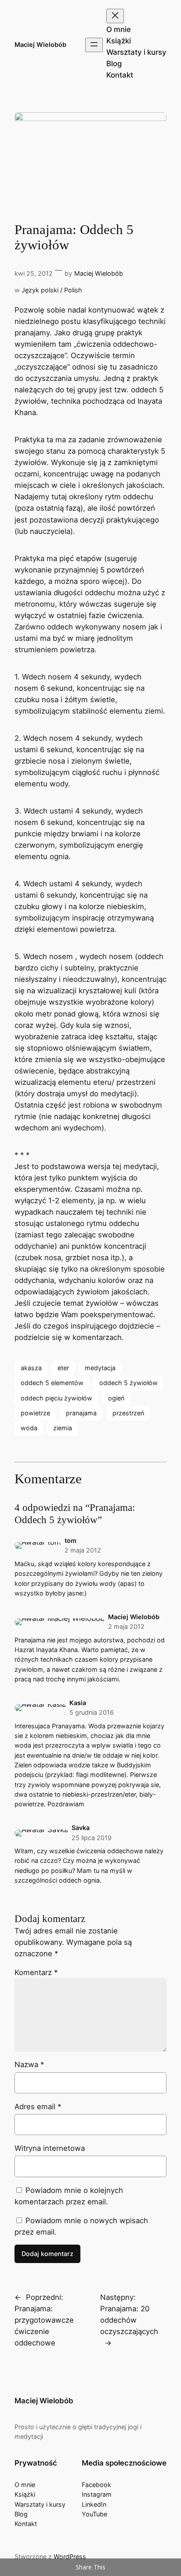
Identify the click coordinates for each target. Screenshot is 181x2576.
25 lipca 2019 (92, 1838)
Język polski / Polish (52, 290)
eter (63, 1368)
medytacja (100, 1368)
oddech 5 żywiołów (129, 1383)
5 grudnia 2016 (92, 1712)
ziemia (63, 1428)
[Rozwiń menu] (94, 45)
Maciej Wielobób (40, 44)
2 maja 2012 (83, 1550)
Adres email (38, 2107)
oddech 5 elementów (52, 1383)
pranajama (81, 1413)
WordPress (70, 2556)
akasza (31, 1368)
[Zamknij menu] (115, 16)
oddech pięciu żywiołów (56, 1398)
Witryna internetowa (50, 2148)
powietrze (35, 1413)
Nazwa (29, 2064)
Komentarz (36, 1972)
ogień (116, 1398)
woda (29, 1428)
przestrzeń (128, 1413)
